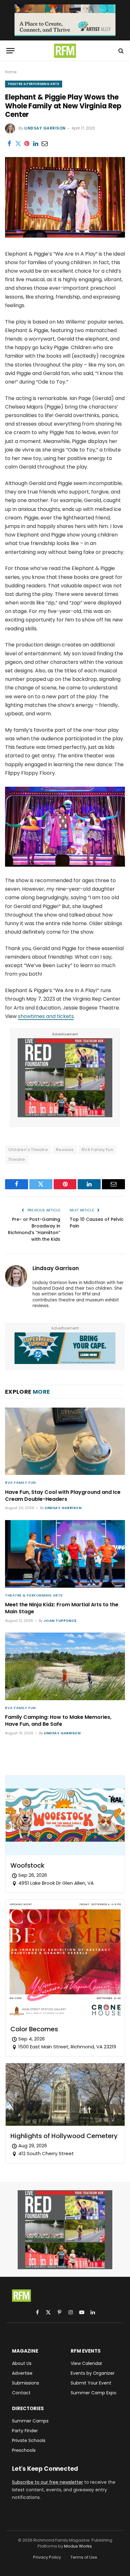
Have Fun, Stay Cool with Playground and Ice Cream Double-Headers (63, 1496)
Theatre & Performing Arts (34, 84)
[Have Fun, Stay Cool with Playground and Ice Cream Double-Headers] (65, 1441)
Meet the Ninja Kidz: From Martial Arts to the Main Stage (62, 1608)
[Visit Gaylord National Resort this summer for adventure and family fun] (65, 1348)
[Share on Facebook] (9, 143)
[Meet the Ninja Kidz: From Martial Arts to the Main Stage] (65, 1554)
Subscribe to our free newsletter (47, 2482)
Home (11, 72)
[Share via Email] (44, 143)
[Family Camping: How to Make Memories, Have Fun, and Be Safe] (65, 1666)
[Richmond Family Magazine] (65, 51)
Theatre (17, 1159)
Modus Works (78, 2546)
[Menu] (10, 51)
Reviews (65, 1150)
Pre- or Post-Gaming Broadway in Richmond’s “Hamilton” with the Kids (34, 1229)
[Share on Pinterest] (27, 143)
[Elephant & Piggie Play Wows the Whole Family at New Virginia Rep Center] (65, 236)
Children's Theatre (28, 1150)
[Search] (120, 51)
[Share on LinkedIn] (36, 143)
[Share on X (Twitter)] (18, 143)
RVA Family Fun (98, 1150)
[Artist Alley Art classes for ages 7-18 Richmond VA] (65, 20)
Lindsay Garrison (45, 128)
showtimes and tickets (46, 1016)
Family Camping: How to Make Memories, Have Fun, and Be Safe (58, 1721)
